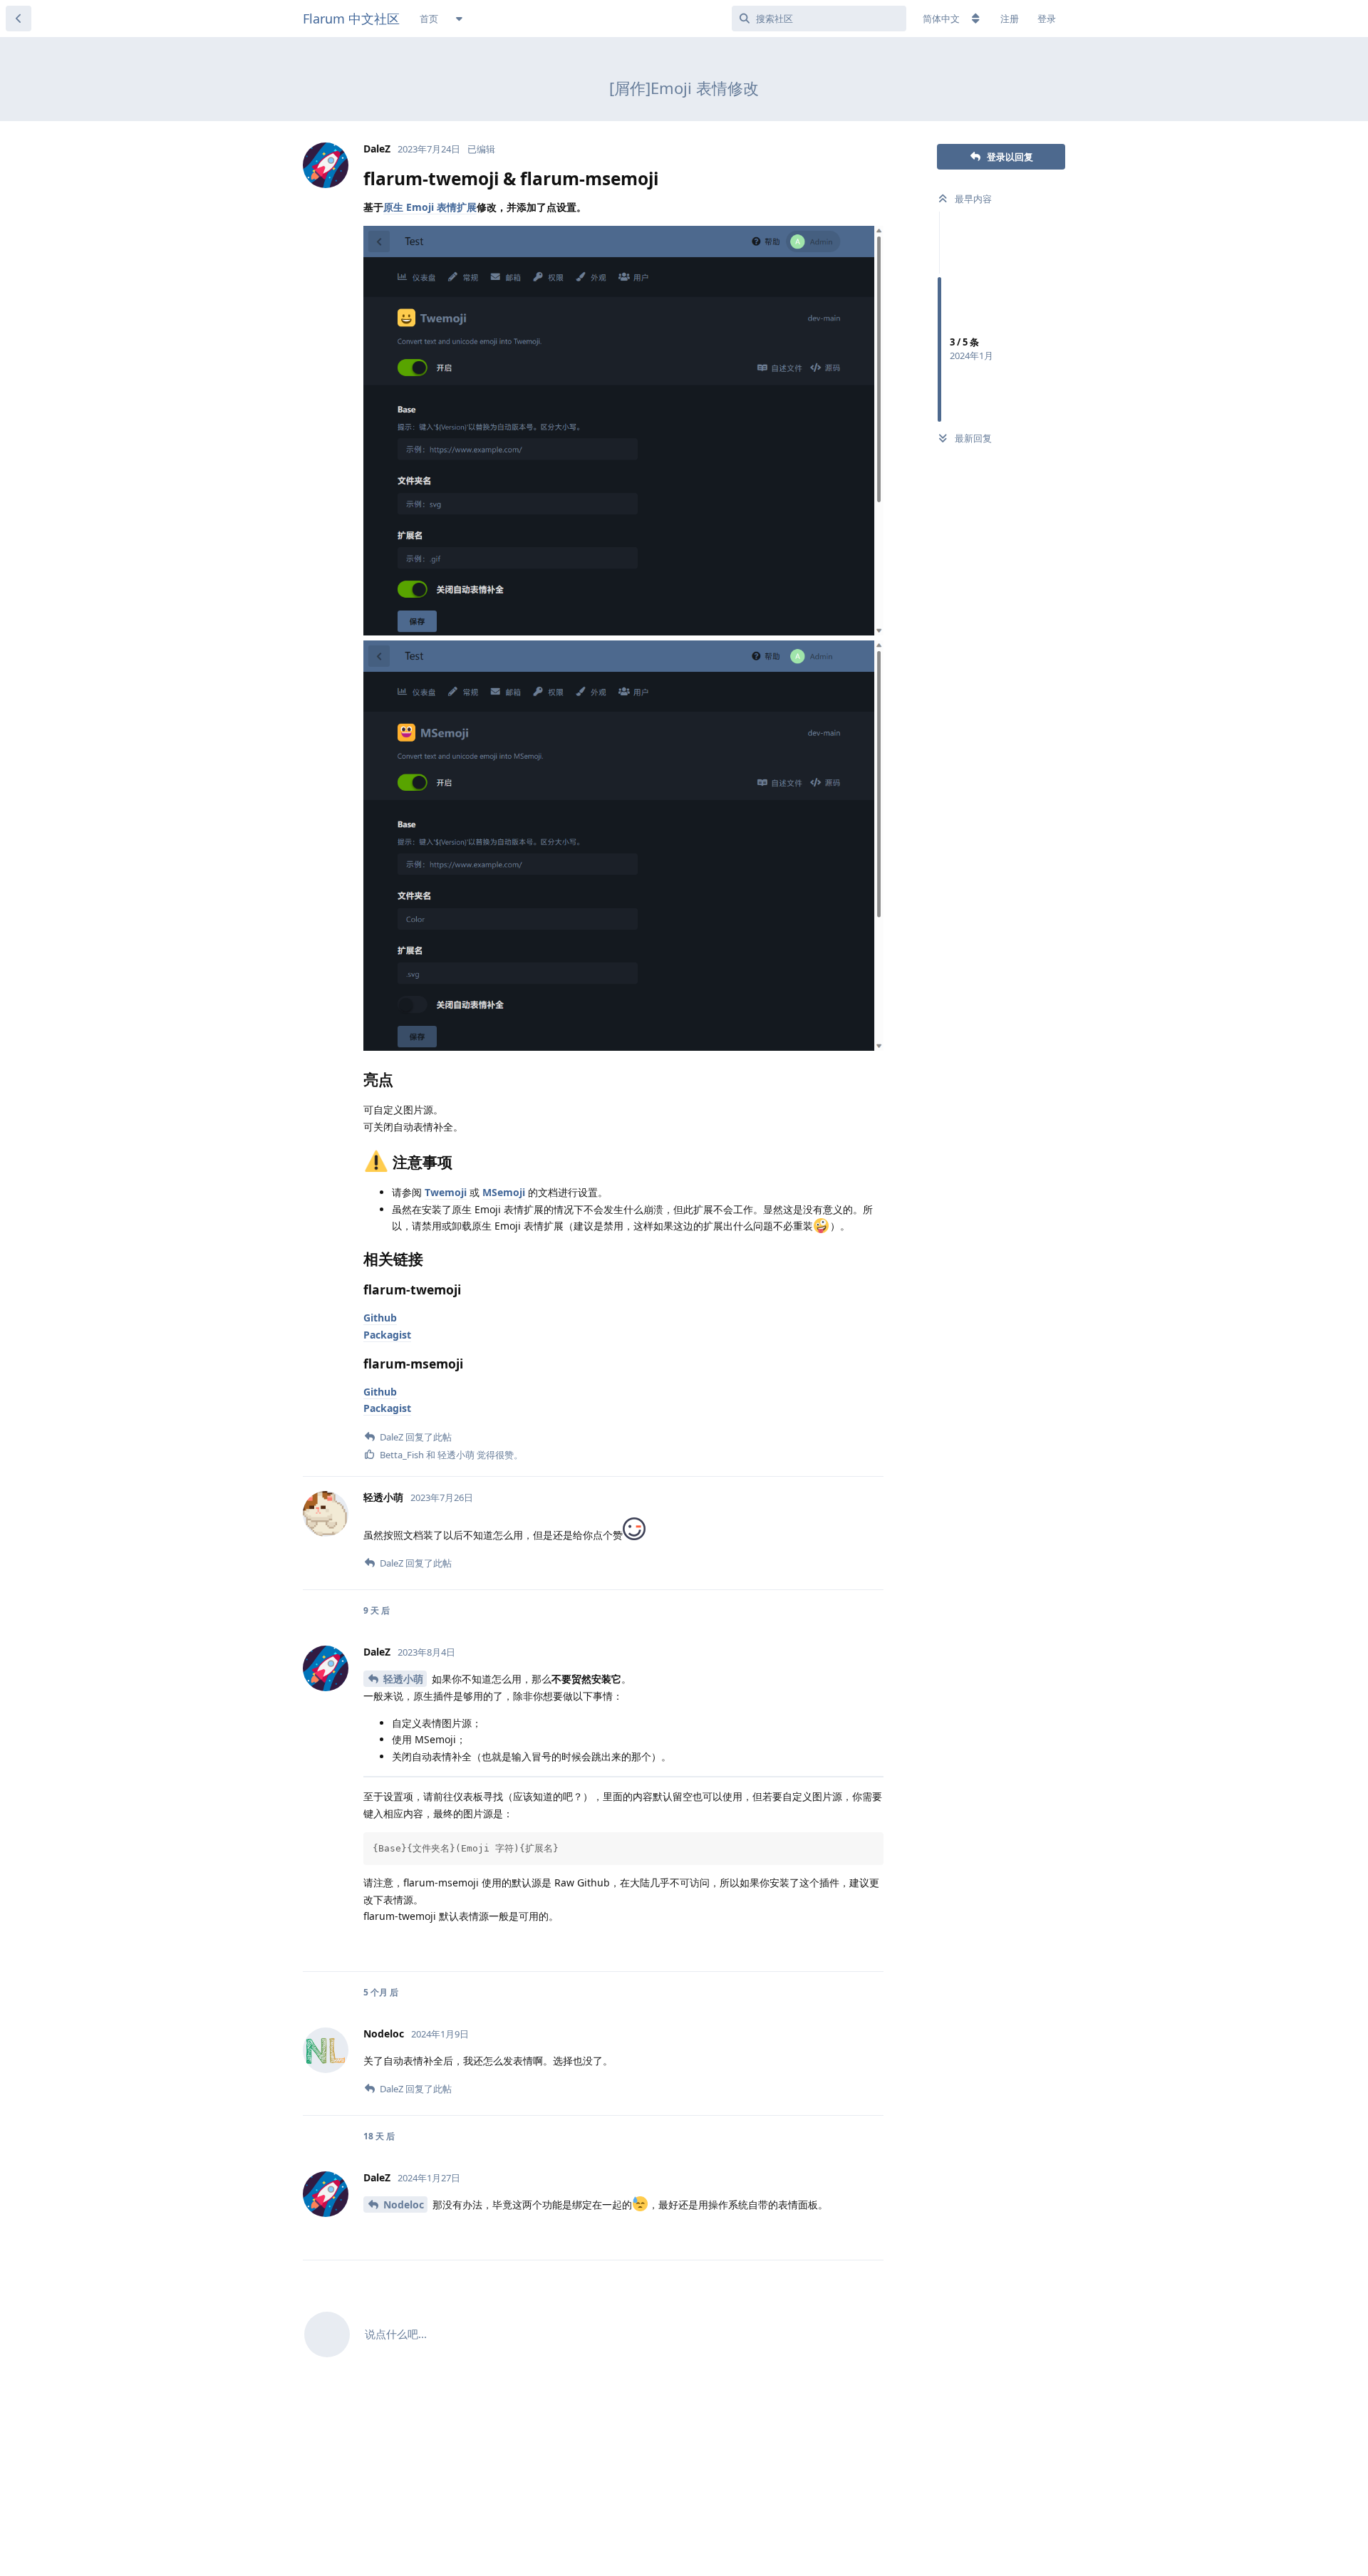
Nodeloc (404, 2204)
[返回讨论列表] (19, 19)
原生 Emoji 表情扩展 (430, 207)
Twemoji (446, 1192)
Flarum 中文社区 (351, 19)
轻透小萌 (403, 1679)
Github (380, 1318)
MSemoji (504, 1192)
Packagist (387, 1335)
